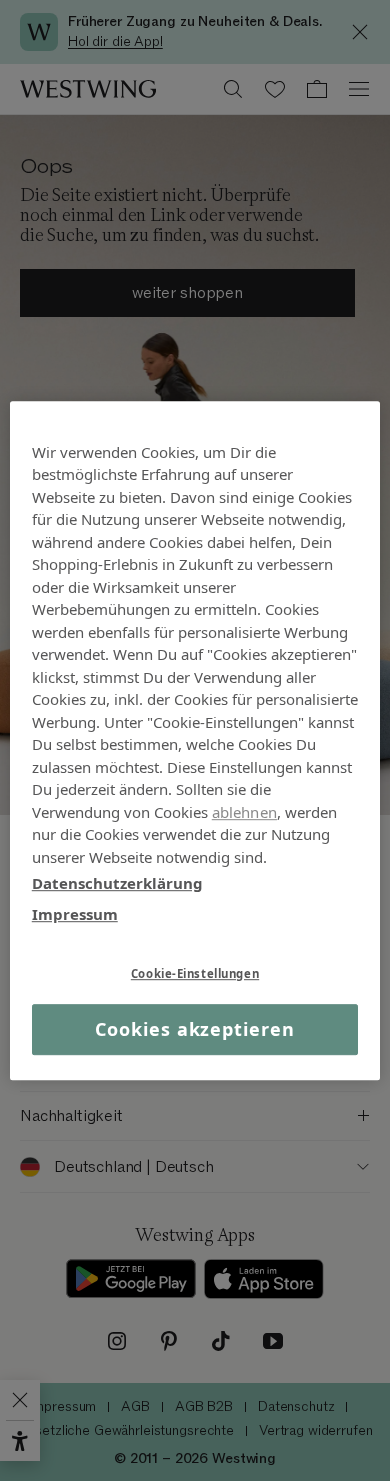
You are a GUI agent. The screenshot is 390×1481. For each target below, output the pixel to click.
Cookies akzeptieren (194, 1029)
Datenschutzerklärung (117, 883)
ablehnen (244, 812)
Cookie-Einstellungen (195, 973)
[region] (195, 741)
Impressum (75, 914)
